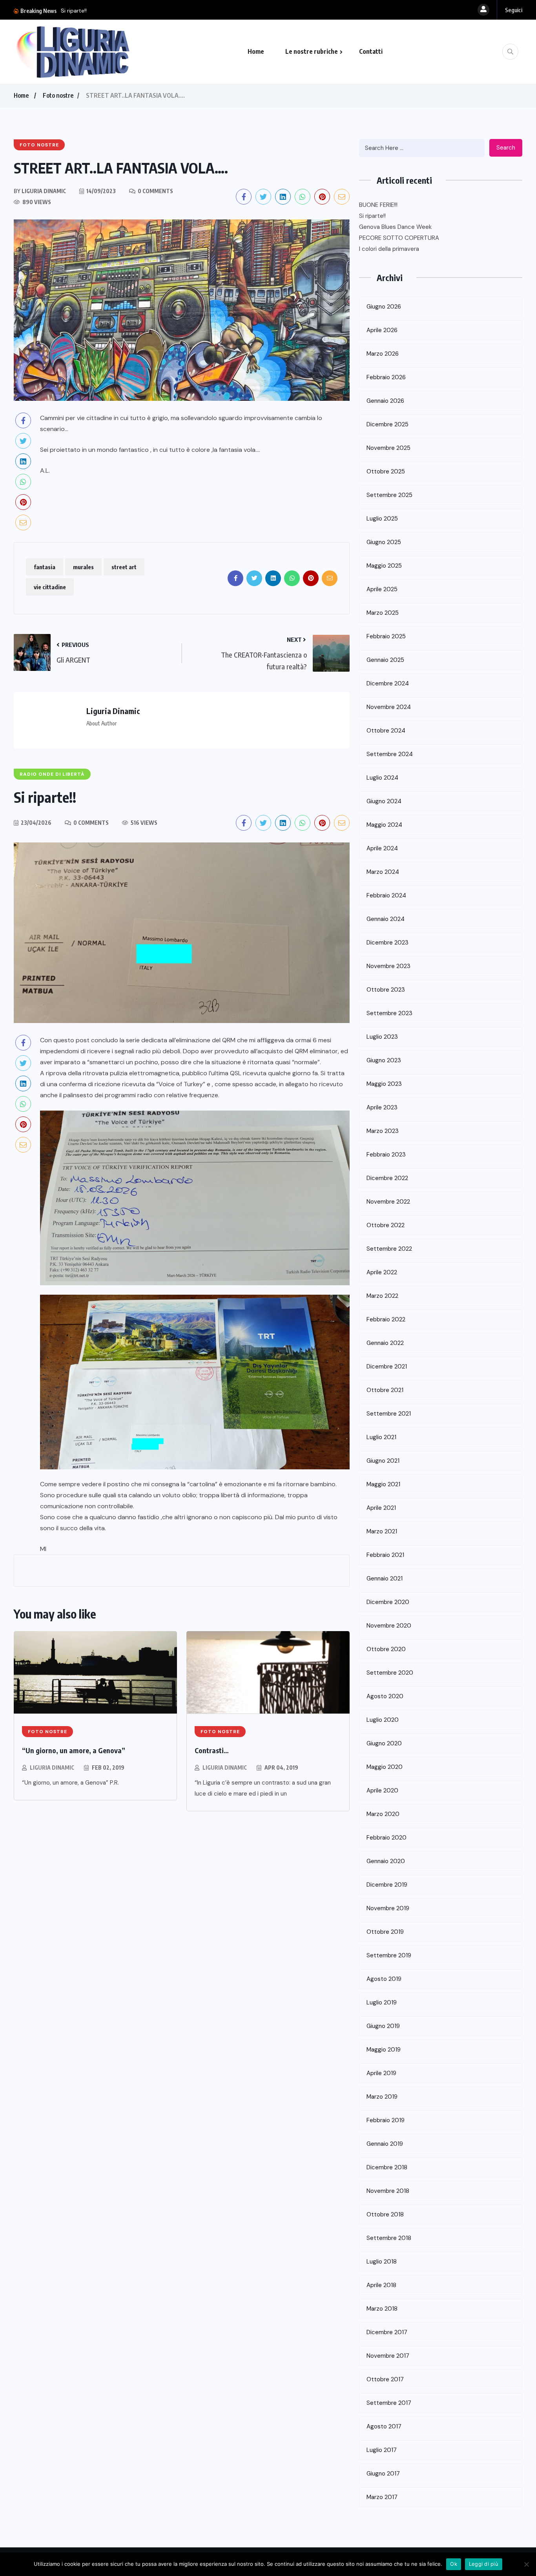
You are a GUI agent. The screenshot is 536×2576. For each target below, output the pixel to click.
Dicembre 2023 (387, 943)
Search (506, 148)
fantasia (45, 567)
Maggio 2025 (384, 566)
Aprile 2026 (382, 330)
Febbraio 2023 (386, 1155)
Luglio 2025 (382, 519)
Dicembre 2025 (387, 424)
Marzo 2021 (382, 1531)
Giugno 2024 (384, 801)
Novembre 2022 (388, 1202)
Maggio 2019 (384, 2050)
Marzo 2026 (383, 354)
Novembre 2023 (388, 966)
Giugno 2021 (383, 1461)
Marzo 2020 (383, 1814)
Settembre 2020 (390, 1673)
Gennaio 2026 (385, 401)
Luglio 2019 (382, 2002)
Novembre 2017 (388, 2356)
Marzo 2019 (382, 2097)
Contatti (371, 51)
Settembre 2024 (390, 754)
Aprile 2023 (382, 1107)
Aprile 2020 (382, 1790)
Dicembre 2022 (387, 1178)
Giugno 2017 (383, 2474)
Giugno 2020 (384, 1743)
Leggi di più (484, 2564)
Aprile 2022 (382, 1272)
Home (256, 51)
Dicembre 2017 (387, 2332)
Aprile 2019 (381, 2073)
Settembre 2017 (389, 2403)
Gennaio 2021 (385, 1578)
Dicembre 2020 (388, 1602)
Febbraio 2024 (386, 895)
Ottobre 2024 (386, 731)
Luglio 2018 (382, 2262)
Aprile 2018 (381, 2285)
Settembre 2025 (389, 495)
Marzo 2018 (382, 2309)
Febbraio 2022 (386, 1319)
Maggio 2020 (385, 1767)
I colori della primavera (389, 249)
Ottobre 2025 (386, 471)
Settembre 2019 (389, 1955)
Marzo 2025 (383, 613)
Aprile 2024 (382, 848)
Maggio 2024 (384, 825)
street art (124, 567)
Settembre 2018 (389, 2238)
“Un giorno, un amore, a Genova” (74, 1750)
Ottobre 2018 (385, 2214)
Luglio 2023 (382, 1037)
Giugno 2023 (384, 1060)
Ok (454, 2564)
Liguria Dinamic (52, 1768)
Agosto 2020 (385, 1696)
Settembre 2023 (389, 1013)
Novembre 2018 (388, 2191)
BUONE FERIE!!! (378, 205)
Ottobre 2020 (386, 1649)
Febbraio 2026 (386, 377)
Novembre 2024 (389, 707)
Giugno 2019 (383, 2026)
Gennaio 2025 (385, 660)
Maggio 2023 (384, 1084)
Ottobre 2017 (385, 2379)
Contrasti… (212, 1750)
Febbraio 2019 (386, 2120)
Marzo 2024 (383, 872)
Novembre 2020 (389, 1626)
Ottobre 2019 (385, 1932)
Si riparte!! (372, 216)
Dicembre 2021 (387, 1367)
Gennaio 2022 (385, 1343)
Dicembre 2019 (387, 1885)
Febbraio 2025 (386, 636)
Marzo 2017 (382, 2497)
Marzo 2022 (382, 1296)
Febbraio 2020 (387, 1838)
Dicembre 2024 (388, 683)
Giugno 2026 (384, 307)
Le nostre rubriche (312, 51)
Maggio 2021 (383, 1484)
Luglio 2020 (383, 1720)
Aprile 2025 (382, 589)
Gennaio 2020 (386, 1861)
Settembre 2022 (389, 1249)
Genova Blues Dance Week (95, 11)
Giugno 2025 (384, 542)
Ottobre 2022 (386, 1225)
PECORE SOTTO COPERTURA (399, 238)
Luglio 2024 (382, 778)
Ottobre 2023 (386, 990)
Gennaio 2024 (386, 919)
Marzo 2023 (383, 1131)
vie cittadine (50, 587)
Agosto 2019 (384, 1979)
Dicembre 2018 (387, 2167)
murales (83, 567)
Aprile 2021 (381, 1508)
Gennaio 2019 (385, 2144)
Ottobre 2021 (385, 1390)
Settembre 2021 (389, 1414)
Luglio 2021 (381, 1437)
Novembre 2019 (388, 1908)
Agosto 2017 (384, 2426)
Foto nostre (58, 95)
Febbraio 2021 (385, 1555)
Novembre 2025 (388, 448)
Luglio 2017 (382, 2450)
